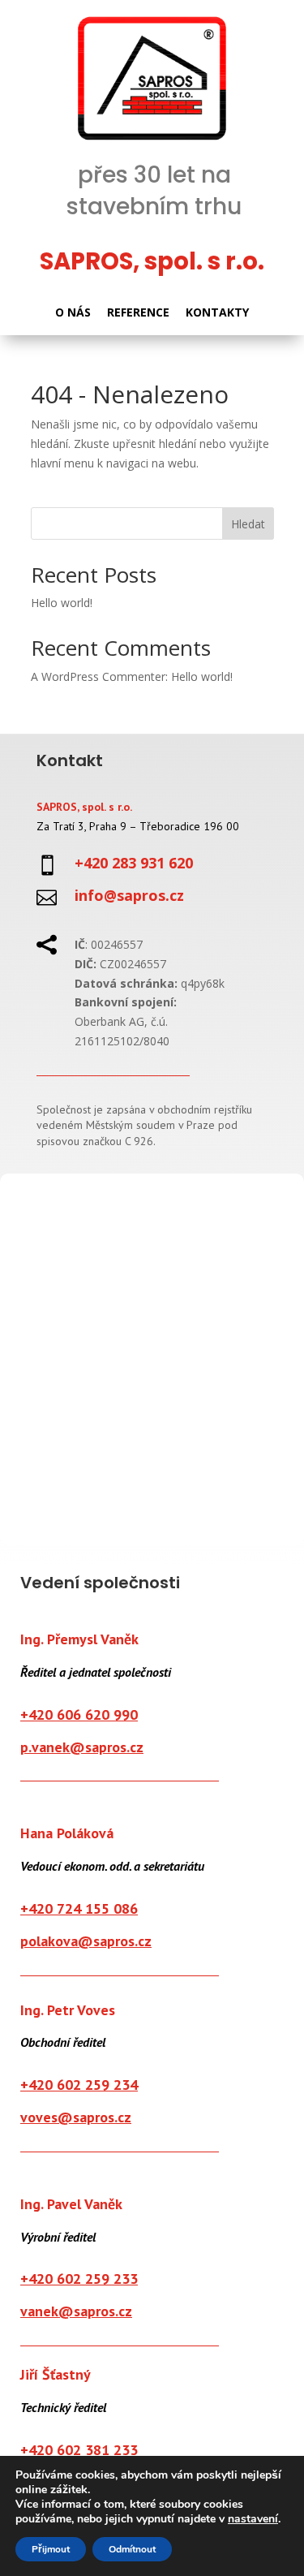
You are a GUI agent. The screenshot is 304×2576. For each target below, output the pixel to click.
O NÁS (73, 312)
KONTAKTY (217, 312)
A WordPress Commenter (98, 676)
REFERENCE (138, 312)
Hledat (248, 524)
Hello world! (62, 603)
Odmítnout (132, 2549)
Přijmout (51, 2549)
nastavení (253, 2519)
